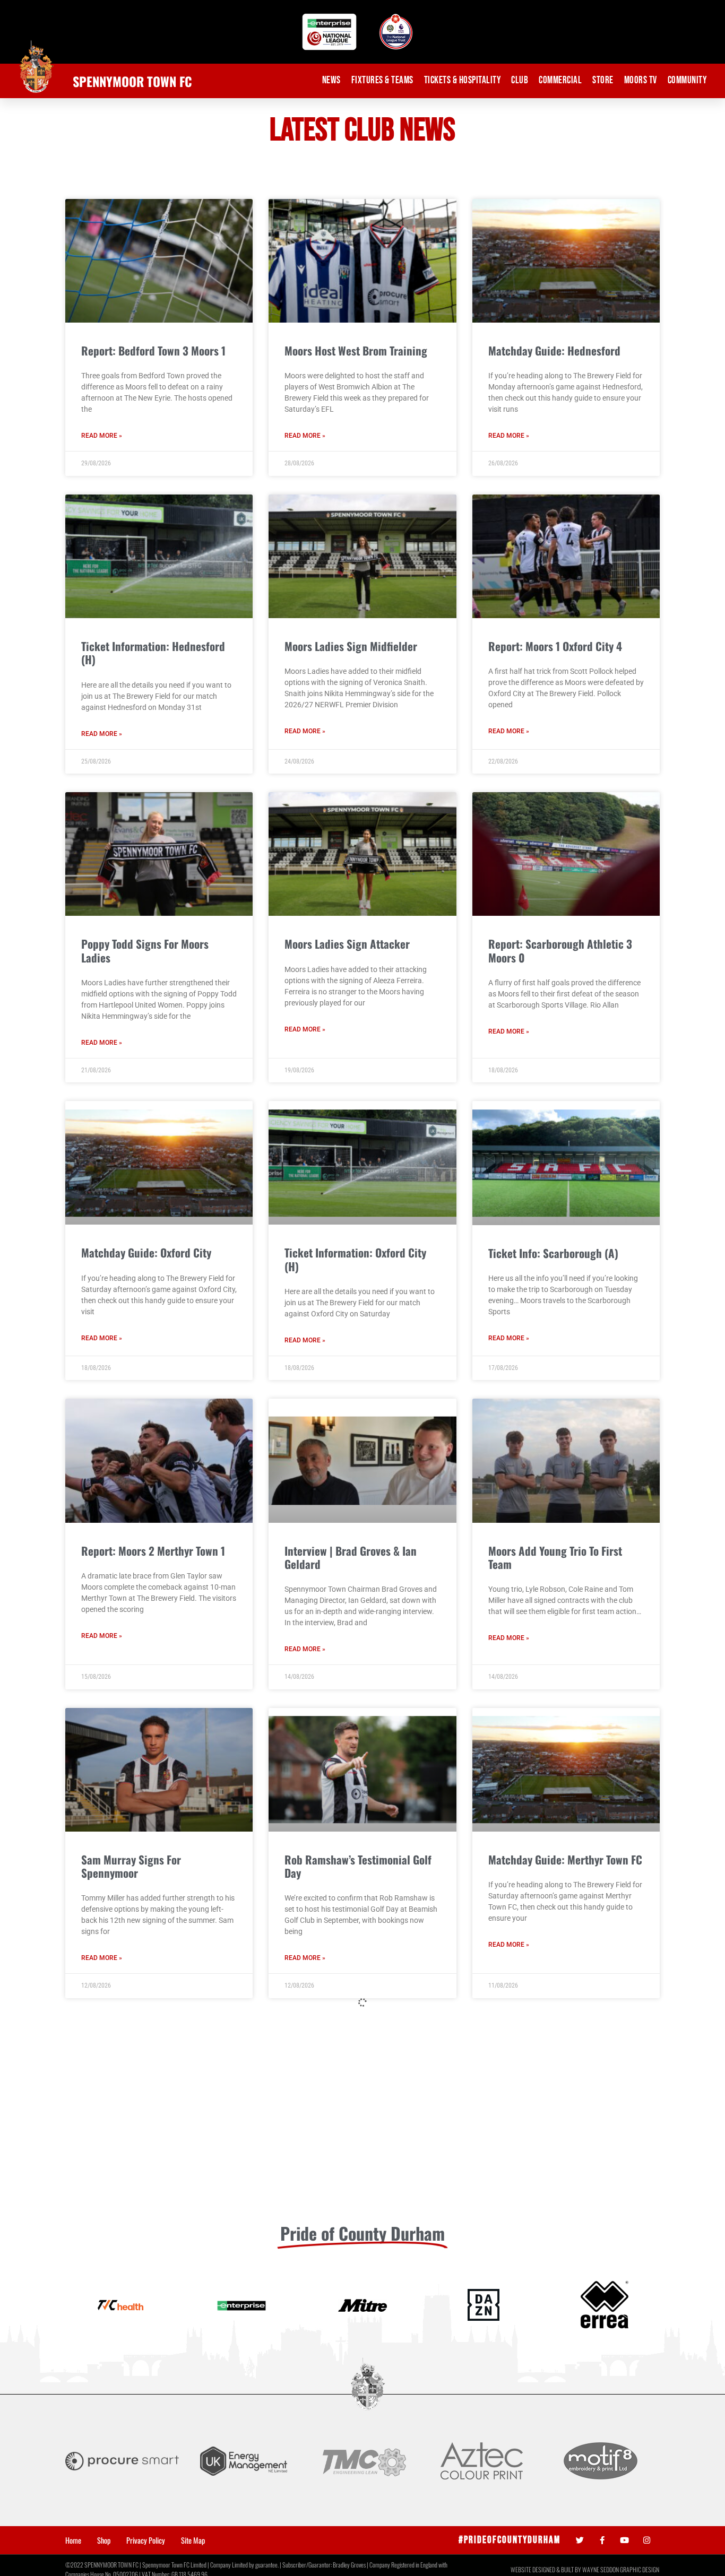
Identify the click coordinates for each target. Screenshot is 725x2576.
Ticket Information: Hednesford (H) (153, 653)
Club (520, 80)
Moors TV (641, 80)
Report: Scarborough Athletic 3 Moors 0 (560, 950)
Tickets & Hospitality (463, 80)
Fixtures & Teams (382, 80)
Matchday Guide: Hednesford (554, 350)
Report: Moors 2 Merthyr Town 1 (153, 1551)
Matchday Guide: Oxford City (146, 1252)
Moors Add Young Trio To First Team (555, 1557)
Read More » (102, 436)
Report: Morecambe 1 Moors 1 (555, 2168)
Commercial (560, 80)
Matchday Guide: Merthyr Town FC (565, 1859)
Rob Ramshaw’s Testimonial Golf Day (358, 1866)
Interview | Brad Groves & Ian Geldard (351, 1557)
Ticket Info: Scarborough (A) (553, 1253)
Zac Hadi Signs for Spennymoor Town (560, 2484)
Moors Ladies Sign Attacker (347, 944)
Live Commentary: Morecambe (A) (158, 2477)
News (331, 80)
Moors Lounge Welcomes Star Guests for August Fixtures (148, 2175)
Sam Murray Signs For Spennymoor (131, 1866)
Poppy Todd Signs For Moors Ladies (145, 950)
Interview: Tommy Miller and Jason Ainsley (349, 2484)
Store (603, 80)
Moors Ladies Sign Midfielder (351, 646)
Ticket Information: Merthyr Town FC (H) (360, 2175)
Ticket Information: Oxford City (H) (355, 1259)
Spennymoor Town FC (132, 81)
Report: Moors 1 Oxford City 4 (555, 646)
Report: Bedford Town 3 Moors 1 (153, 350)
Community (687, 80)
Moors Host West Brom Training (356, 350)
